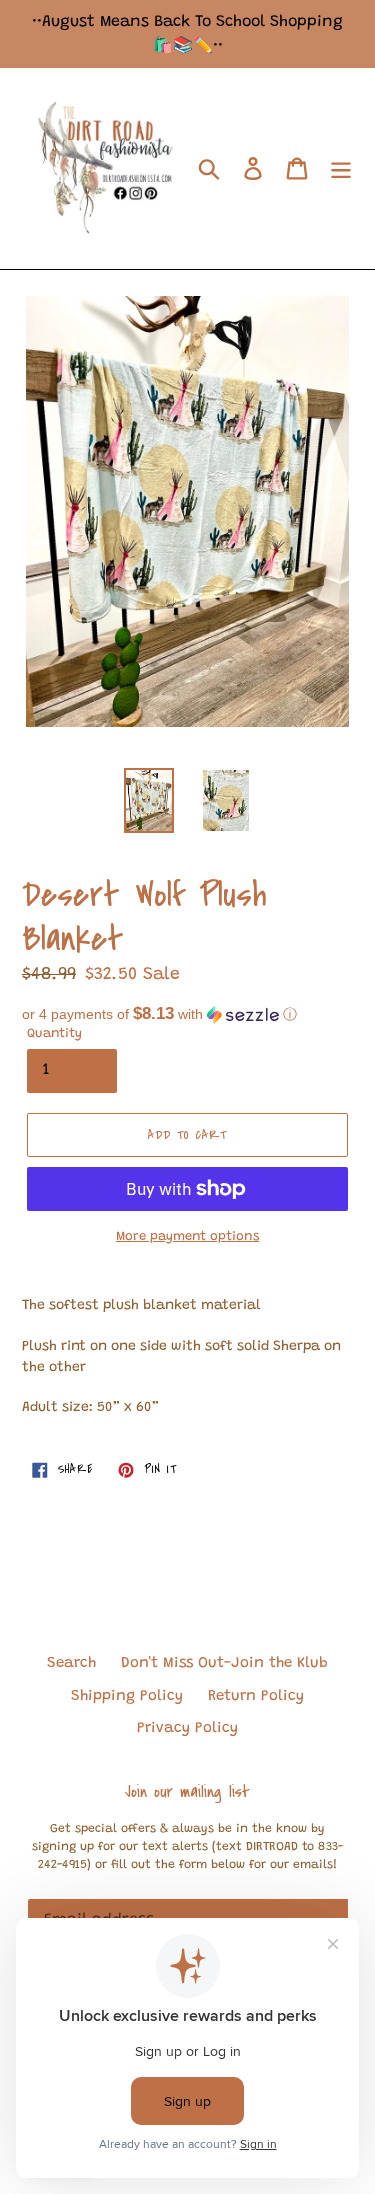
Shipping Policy (127, 1696)
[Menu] (341, 169)
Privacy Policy (187, 1728)
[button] (187, 1014)
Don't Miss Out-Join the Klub (224, 1663)
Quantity (54, 1033)
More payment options (187, 1236)
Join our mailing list (187, 1792)
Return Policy (256, 1696)
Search (71, 1663)
